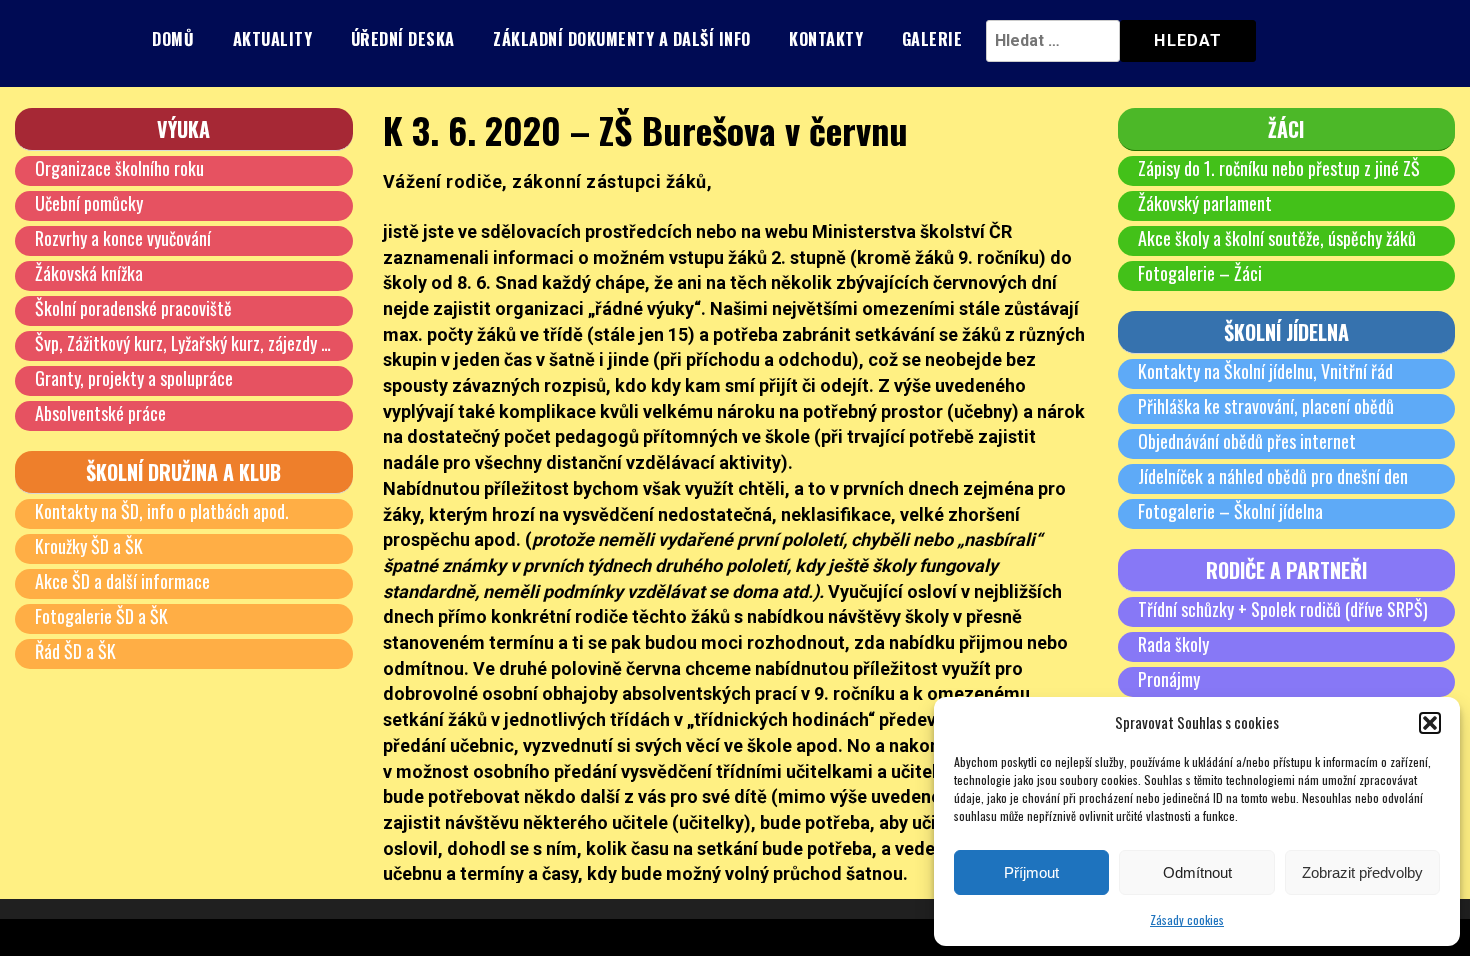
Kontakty (826, 39)
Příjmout (1031, 872)
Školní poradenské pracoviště (133, 308)
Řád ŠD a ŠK (75, 651)
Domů (173, 39)
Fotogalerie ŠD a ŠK (101, 616)
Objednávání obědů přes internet (1247, 441)
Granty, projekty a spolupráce (134, 378)
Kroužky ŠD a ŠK (89, 546)
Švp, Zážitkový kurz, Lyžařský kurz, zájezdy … (183, 343)
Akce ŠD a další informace (122, 581)
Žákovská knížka (89, 273)
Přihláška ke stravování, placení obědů (1266, 406)
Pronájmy (1169, 679)
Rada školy (1173, 644)
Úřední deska (403, 39)
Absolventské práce (100, 413)
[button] (1430, 723)
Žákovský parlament (1205, 203)
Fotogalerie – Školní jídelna (1230, 511)
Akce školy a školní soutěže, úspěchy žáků (1277, 238)
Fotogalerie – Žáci (1200, 273)
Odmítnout (1197, 872)
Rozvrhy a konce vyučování (123, 238)
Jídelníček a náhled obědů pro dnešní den (1273, 476)
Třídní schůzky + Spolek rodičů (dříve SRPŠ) (1283, 609)
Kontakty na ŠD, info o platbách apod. (162, 511)
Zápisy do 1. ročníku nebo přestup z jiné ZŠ (1279, 168)
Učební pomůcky (89, 203)
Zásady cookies (1187, 919)
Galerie (932, 39)
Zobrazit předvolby (1362, 872)
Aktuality (273, 39)
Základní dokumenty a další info (622, 39)
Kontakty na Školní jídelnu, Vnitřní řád (1265, 371)
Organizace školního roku (119, 168)
